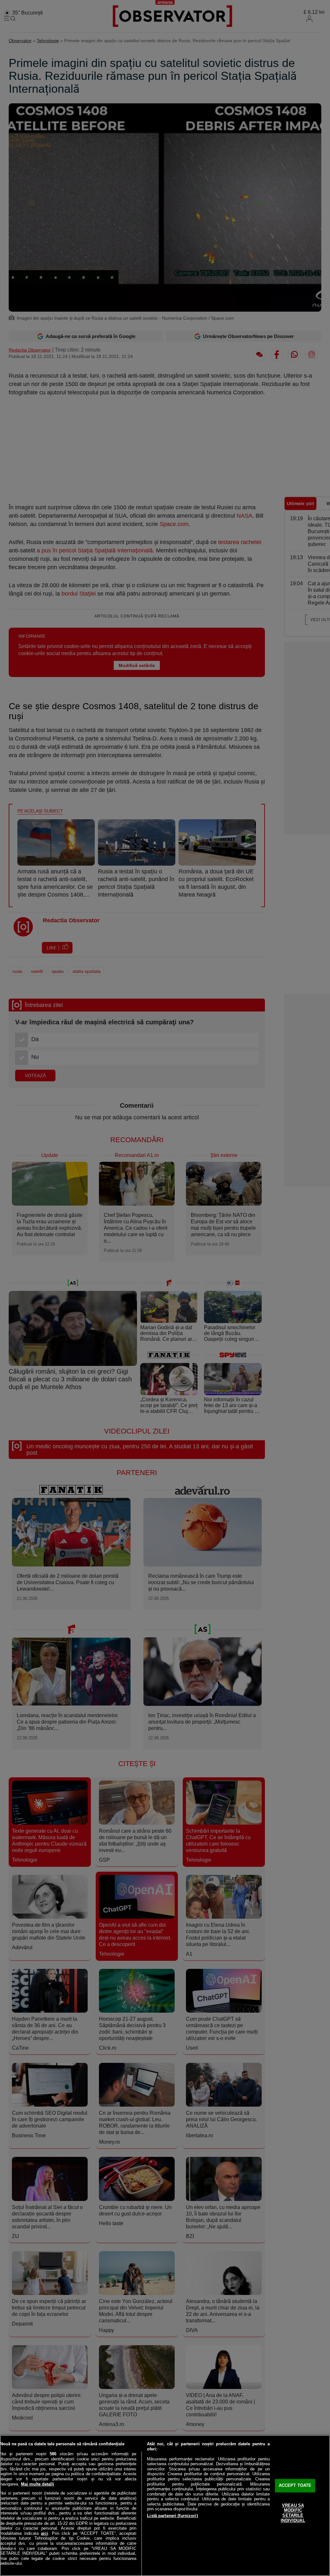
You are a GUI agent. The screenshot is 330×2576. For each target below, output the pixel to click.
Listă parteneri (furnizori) (172, 2516)
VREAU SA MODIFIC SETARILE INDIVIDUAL (293, 2513)
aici (44, 2533)
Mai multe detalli (38, 2484)
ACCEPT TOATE (295, 2486)
